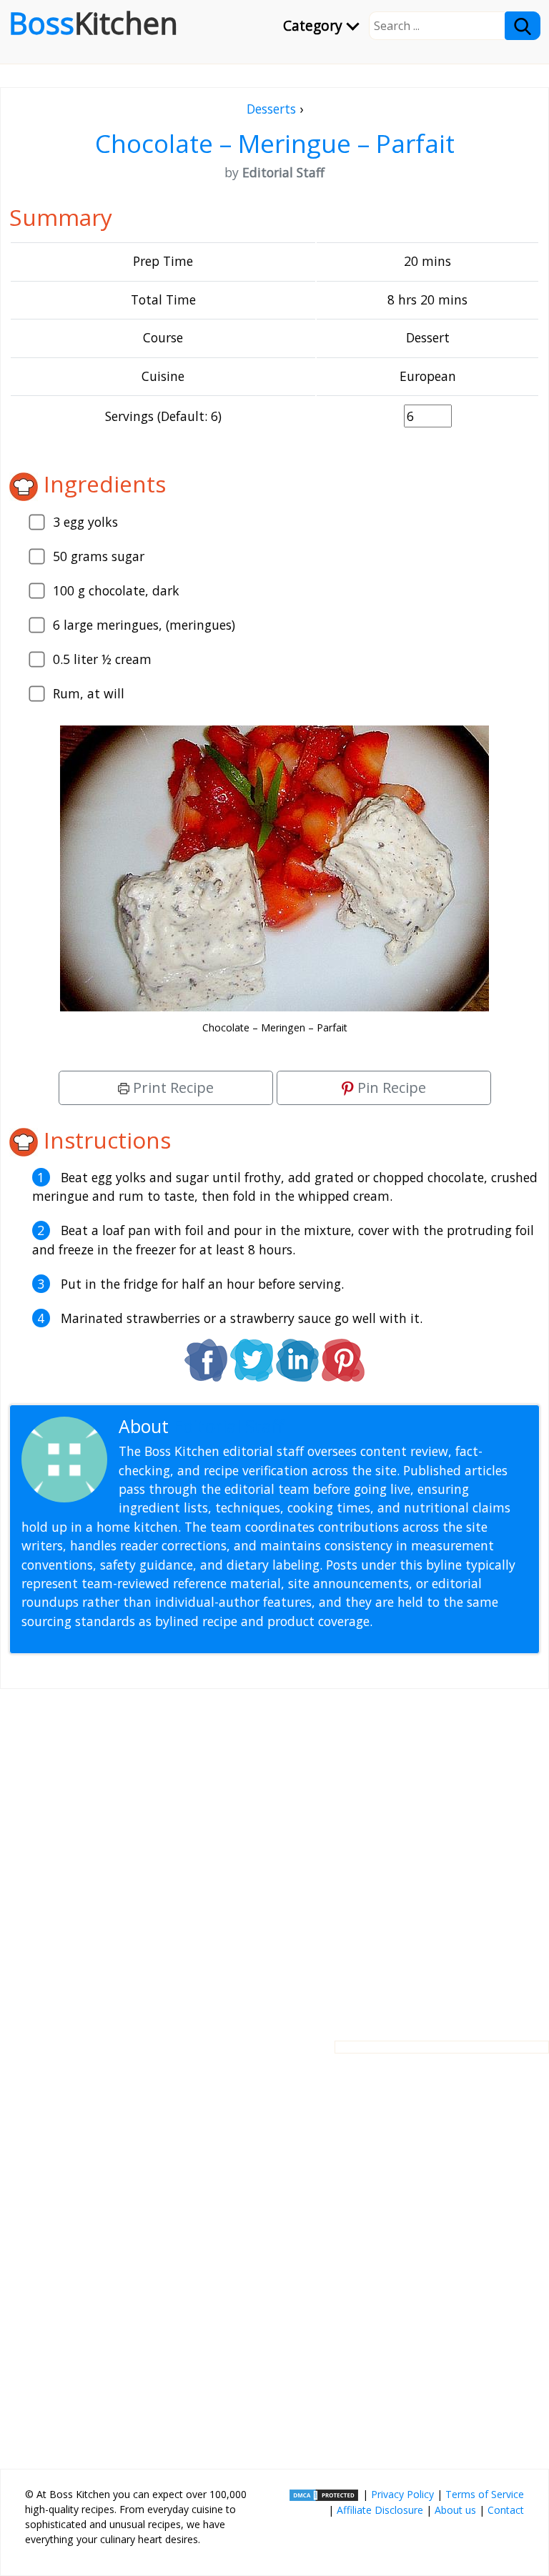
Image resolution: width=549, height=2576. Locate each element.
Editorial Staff (228, 1426)
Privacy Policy (402, 2494)
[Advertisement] (274, 1853)
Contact (506, 2510)
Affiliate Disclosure (380, 2510)
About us (455, 2510)
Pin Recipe (390, 1088)
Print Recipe (172, 1088)
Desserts (271, 109)
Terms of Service (485, 2494)
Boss (93, 23)
